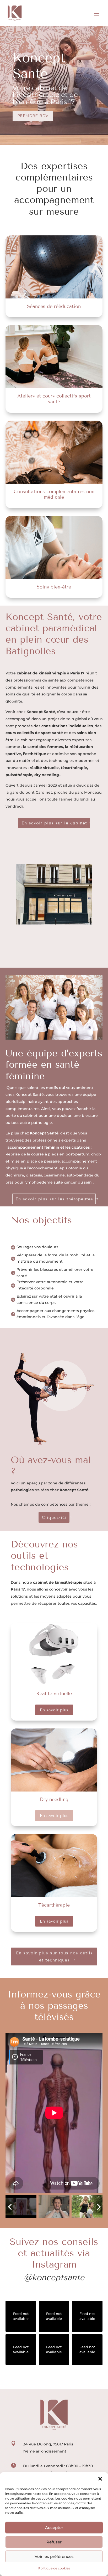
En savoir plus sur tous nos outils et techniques (54, 1956)
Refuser (54, 2542)
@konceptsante (54, 2277)
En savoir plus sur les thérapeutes (54, 1199)
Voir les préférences (54, 2556)
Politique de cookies (54, 2568)
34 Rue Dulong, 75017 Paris (48, 2444)
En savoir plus (54, 1710)
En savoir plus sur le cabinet (54, 823)
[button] (100, 2479)
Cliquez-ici (54, 1517)
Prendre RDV (33, 116)
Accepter (54, 2528)
